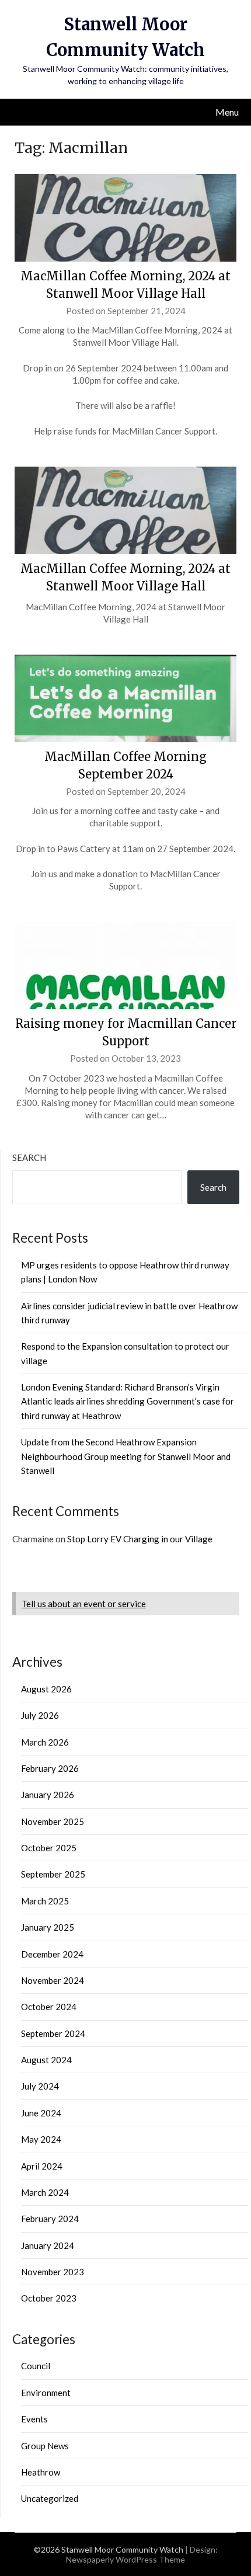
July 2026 (40, 1715)
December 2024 (52, 1954)
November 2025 (53, 1821)
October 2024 (49, 2007)
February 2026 (50, 1768)
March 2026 (45, 1742)
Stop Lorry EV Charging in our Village (140, 1539)
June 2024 (41, 2113)
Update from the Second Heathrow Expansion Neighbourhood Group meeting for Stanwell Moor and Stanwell (126, 1456)
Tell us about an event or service (84, 1604)
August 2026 (46, 1689)
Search (29, 1157)
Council (36, 2366)
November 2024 (53, 1980)
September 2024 (53, 2033)
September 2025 (53, 1874)
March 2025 (45, 1901)
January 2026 (48, 1795)
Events (34, 2419)
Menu (227, 112)
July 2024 (40, 2086)
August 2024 (46, 2060)
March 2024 (45, 2192)
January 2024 (48, 2245)
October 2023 (49, 2298)
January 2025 (48, 1927)
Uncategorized (50, 2498)
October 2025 (49, 1848)
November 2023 (53, 2272)
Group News (45, 2446)
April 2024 (42, 2166)
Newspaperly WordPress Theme (125, 2559)
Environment (46, 2393)
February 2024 (50, 2219)
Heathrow (41, 2472)
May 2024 (41, 2139)
